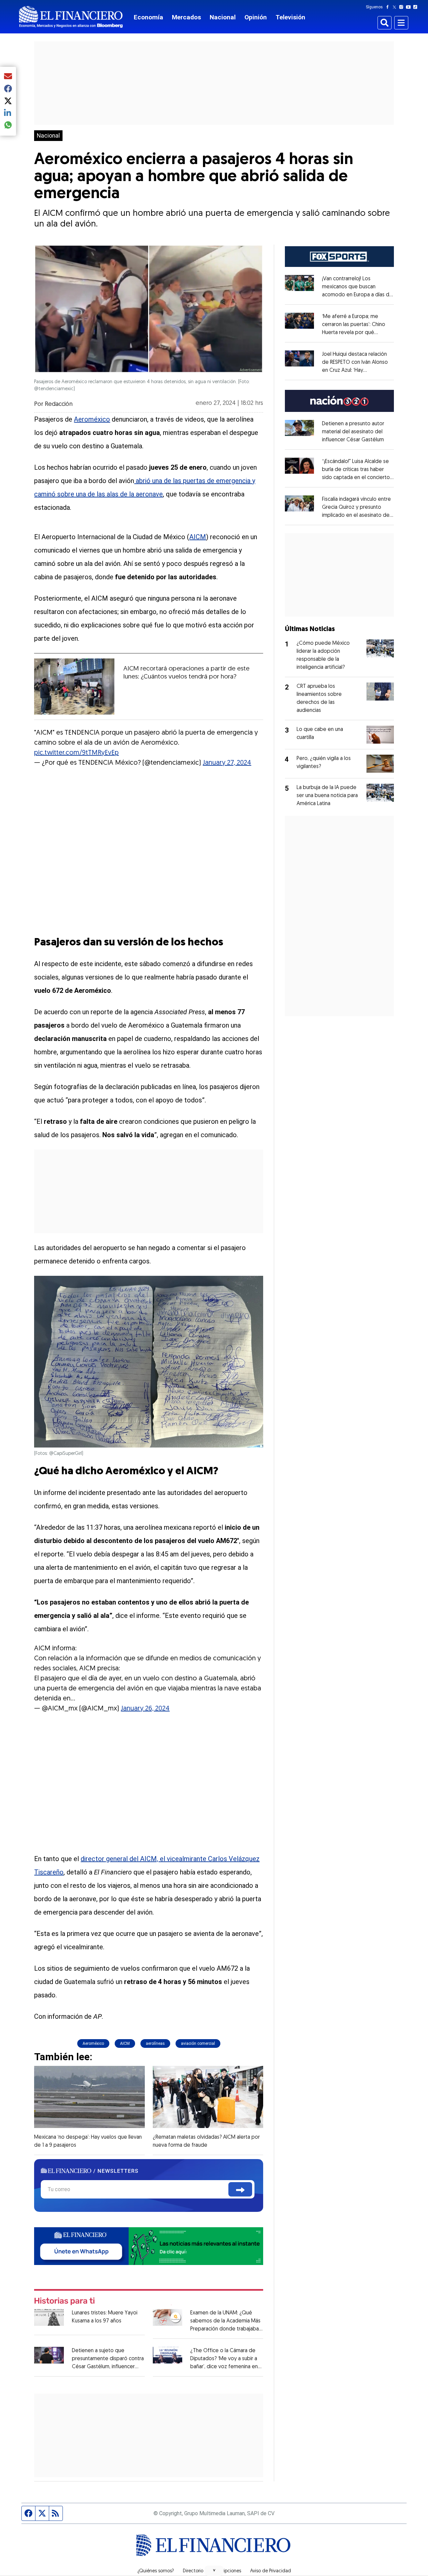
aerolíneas (155, 2043)
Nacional (223, 17)
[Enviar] (240, 2189)
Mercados (186, 17)
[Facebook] (389, 7)
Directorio (193, 2571)
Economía (148, 17)
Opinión (256, 17)
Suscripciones (227, 2571)
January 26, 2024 (145, 1709)
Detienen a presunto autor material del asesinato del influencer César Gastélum (353, 432)
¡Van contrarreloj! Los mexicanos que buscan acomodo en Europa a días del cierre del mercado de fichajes (358, 295)
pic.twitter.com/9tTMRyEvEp (76, 753)
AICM (198, 537)
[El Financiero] (71, 17)
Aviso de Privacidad (271, 2571)
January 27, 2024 (227, 763)
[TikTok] (417, 7)
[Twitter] (396, 7)
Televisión (290, 17)
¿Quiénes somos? (156, 2571)
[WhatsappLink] (149, 2245)
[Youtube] (410, 7)
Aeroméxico (92, 419)
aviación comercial (198, 2043)
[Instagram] (403, 7)
